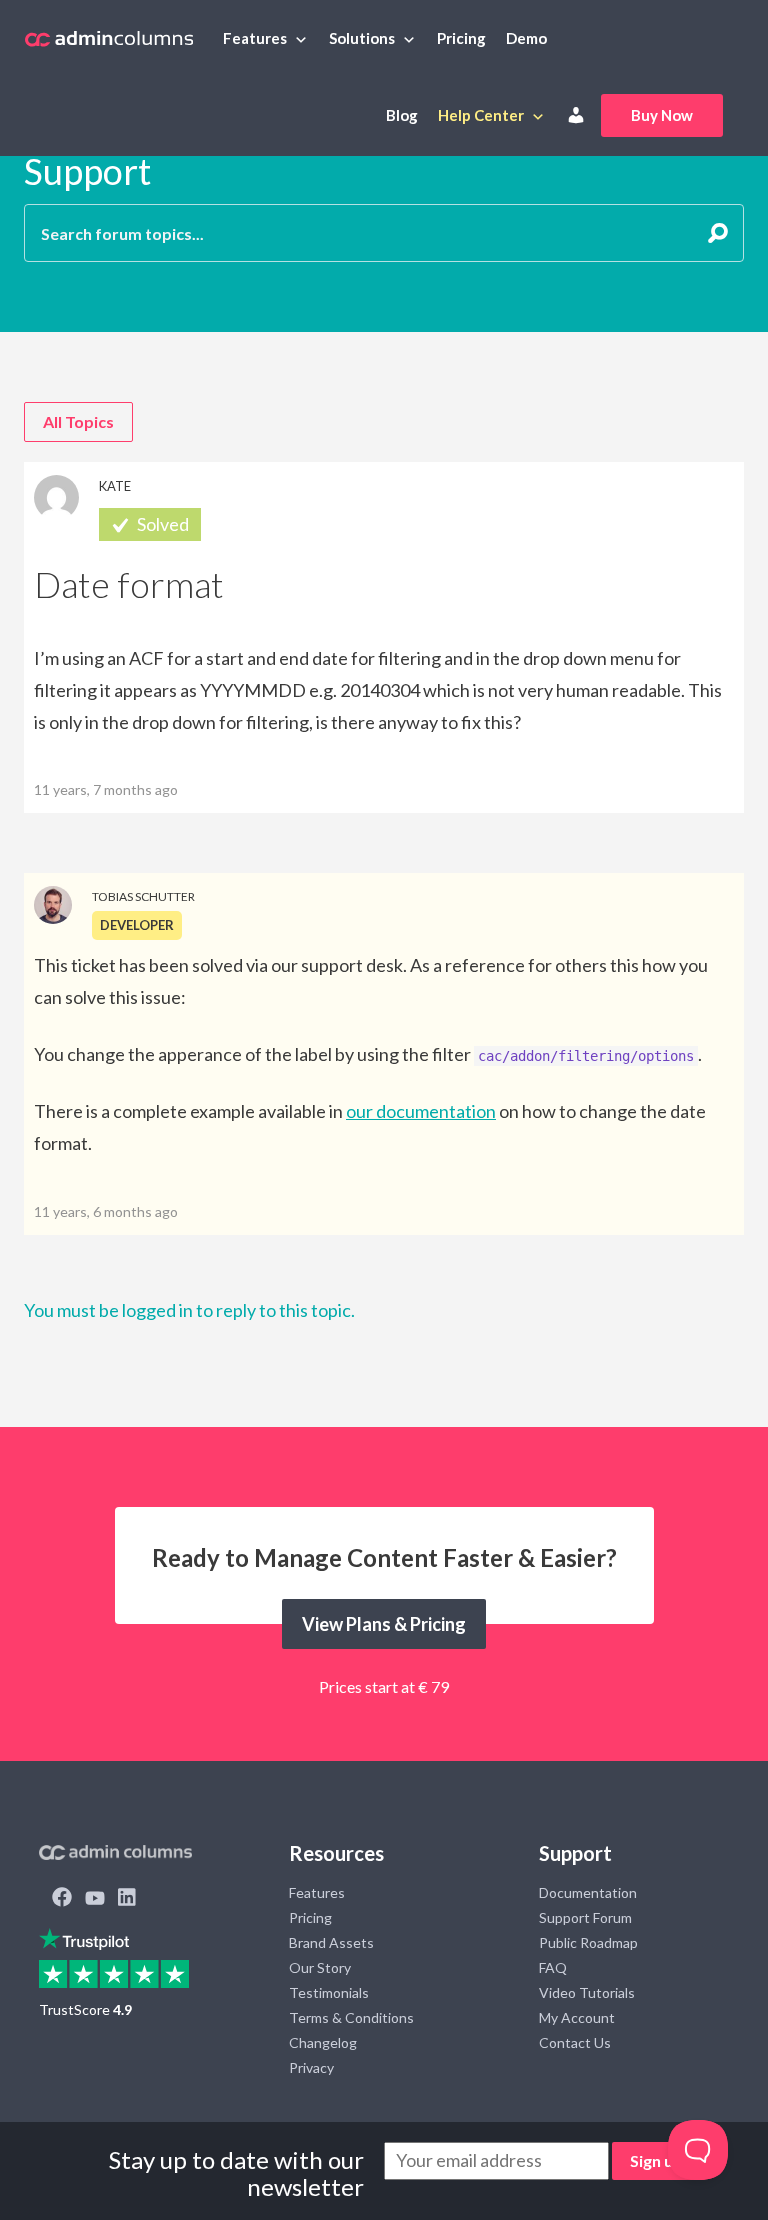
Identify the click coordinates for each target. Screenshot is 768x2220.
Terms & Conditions (351, 2017)
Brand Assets (331, 1942)
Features (255, 38)
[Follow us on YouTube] (95, 1899)
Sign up (656, 2160)
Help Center (481, 115)
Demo (526, 38)
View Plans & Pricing (384, 1624)
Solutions (362, 38)
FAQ (553, 1967)
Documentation (588, 1892)
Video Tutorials (587, 1992)
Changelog (323, 2042)
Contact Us (575, 2042)
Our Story (320, 1967)
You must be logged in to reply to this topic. (189, 1310)
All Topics (78, 421)
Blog (402, 115)
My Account (577, 2017)
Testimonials (329, 1992)
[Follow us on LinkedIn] (127, 1899)
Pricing (461, 38)
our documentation (421, 1111)
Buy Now (662, 115)
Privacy (311, 2067)
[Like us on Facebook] (62, 1899)
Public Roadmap (588, 1942)
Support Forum (585, 1917)
